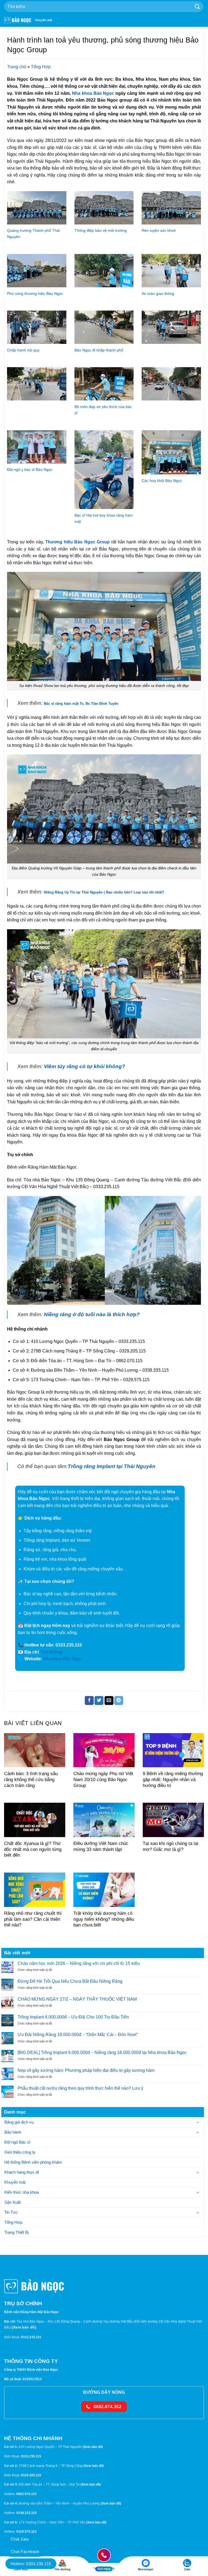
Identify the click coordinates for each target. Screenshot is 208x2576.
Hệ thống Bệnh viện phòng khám (33, 2162)
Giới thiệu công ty (20, 2152)
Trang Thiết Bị (17, 2232)
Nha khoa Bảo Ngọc (92, 93)
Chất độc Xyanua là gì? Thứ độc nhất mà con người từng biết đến (33, 1849)
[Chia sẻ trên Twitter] (99, 1701)
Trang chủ (17, 67)
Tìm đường (51, 1652)
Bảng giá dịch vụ (19, 2122)
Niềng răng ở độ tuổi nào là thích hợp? (92, 1314)
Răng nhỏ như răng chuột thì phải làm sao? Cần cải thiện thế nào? (33, 1919)
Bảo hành (13, 2132)
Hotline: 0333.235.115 (31, 2564)
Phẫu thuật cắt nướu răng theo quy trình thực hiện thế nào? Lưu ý (80, 2088)
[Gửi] (197, 7)
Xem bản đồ (24, 2327)
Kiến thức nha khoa (22, 2192)
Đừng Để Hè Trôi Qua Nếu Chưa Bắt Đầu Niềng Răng (70, 1981)
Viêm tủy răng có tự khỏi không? (84, 1066)
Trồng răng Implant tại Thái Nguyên (112, 1466)
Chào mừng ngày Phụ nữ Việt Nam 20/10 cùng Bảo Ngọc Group (103, 1779)
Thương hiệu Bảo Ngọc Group (77, 542)
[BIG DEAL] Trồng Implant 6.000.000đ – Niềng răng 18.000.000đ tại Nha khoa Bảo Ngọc (102, 2052)
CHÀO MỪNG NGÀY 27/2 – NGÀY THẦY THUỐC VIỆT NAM (77, 1999)
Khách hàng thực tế (22, 2172)
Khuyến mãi (44, 20)
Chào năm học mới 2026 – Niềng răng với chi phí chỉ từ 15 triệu (79, 1963)
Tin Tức (11, 2212)
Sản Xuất (12, 2202)
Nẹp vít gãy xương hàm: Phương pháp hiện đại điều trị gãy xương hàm (86, 2070)
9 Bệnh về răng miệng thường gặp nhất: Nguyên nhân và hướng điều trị (173, 1779)
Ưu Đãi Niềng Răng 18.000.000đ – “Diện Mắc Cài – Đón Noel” (78, 2035)
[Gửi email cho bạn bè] (109, 1701)
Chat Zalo (20, 2539)
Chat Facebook (25, 2551)
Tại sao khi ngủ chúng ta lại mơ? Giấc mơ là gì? (170, 1846)
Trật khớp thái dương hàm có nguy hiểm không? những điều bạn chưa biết (104, 1919)
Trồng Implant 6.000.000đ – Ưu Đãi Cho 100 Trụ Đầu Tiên (73, 2017)
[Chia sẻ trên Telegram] (119, 1701)
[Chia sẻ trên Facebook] (89, 1701)
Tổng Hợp (41, 67)
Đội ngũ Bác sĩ (17, 2142)
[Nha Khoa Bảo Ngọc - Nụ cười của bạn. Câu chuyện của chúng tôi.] (18, 20)
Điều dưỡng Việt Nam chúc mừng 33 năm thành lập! (101, 1846)
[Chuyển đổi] (198, 2122)
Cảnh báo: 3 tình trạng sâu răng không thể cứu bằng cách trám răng (31, 1779)
